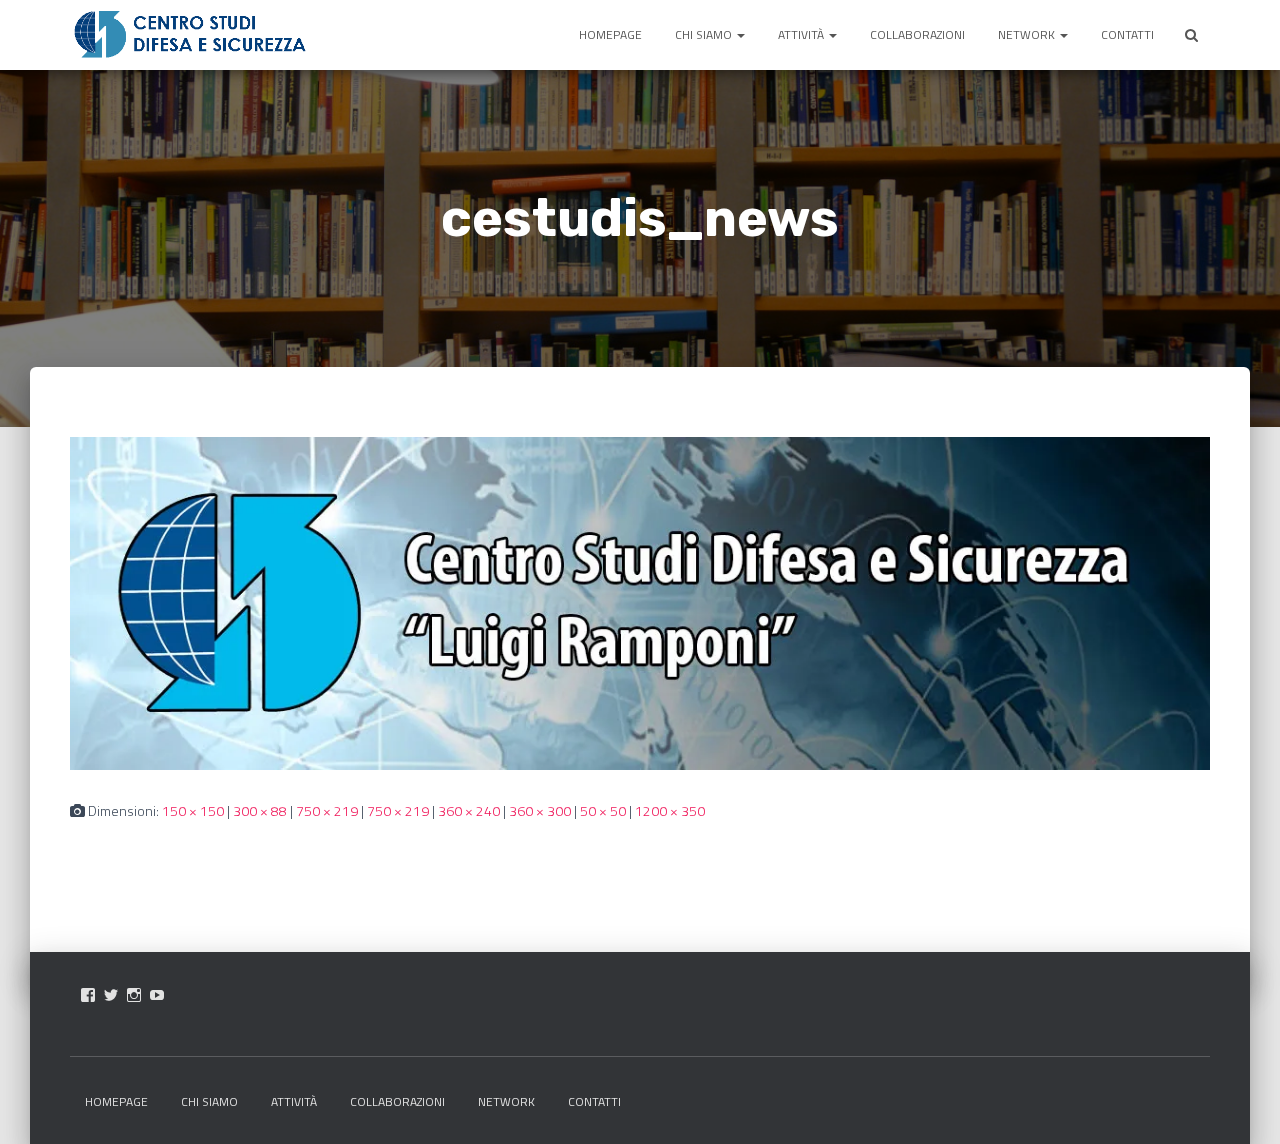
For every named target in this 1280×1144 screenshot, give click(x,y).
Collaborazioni (917, 34)
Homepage (610, 34)
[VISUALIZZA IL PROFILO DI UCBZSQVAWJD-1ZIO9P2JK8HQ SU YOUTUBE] (157, 995)
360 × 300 (540, 810)
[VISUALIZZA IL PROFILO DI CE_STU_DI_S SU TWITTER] (111, 995)
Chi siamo (705, 34)
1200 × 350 (670, 810)
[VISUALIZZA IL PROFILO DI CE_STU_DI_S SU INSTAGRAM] (134, 995)
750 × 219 (327, 810)
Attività (802, 34)
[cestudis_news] (640, 601)
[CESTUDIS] (190, 35)
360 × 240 (469, 810)
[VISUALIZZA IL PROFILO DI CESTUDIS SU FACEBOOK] (88, 995)
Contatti (1127, 34)
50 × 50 (603, 810)
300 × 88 (260, 810)
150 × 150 (193, 810)
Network (1028, 34)
